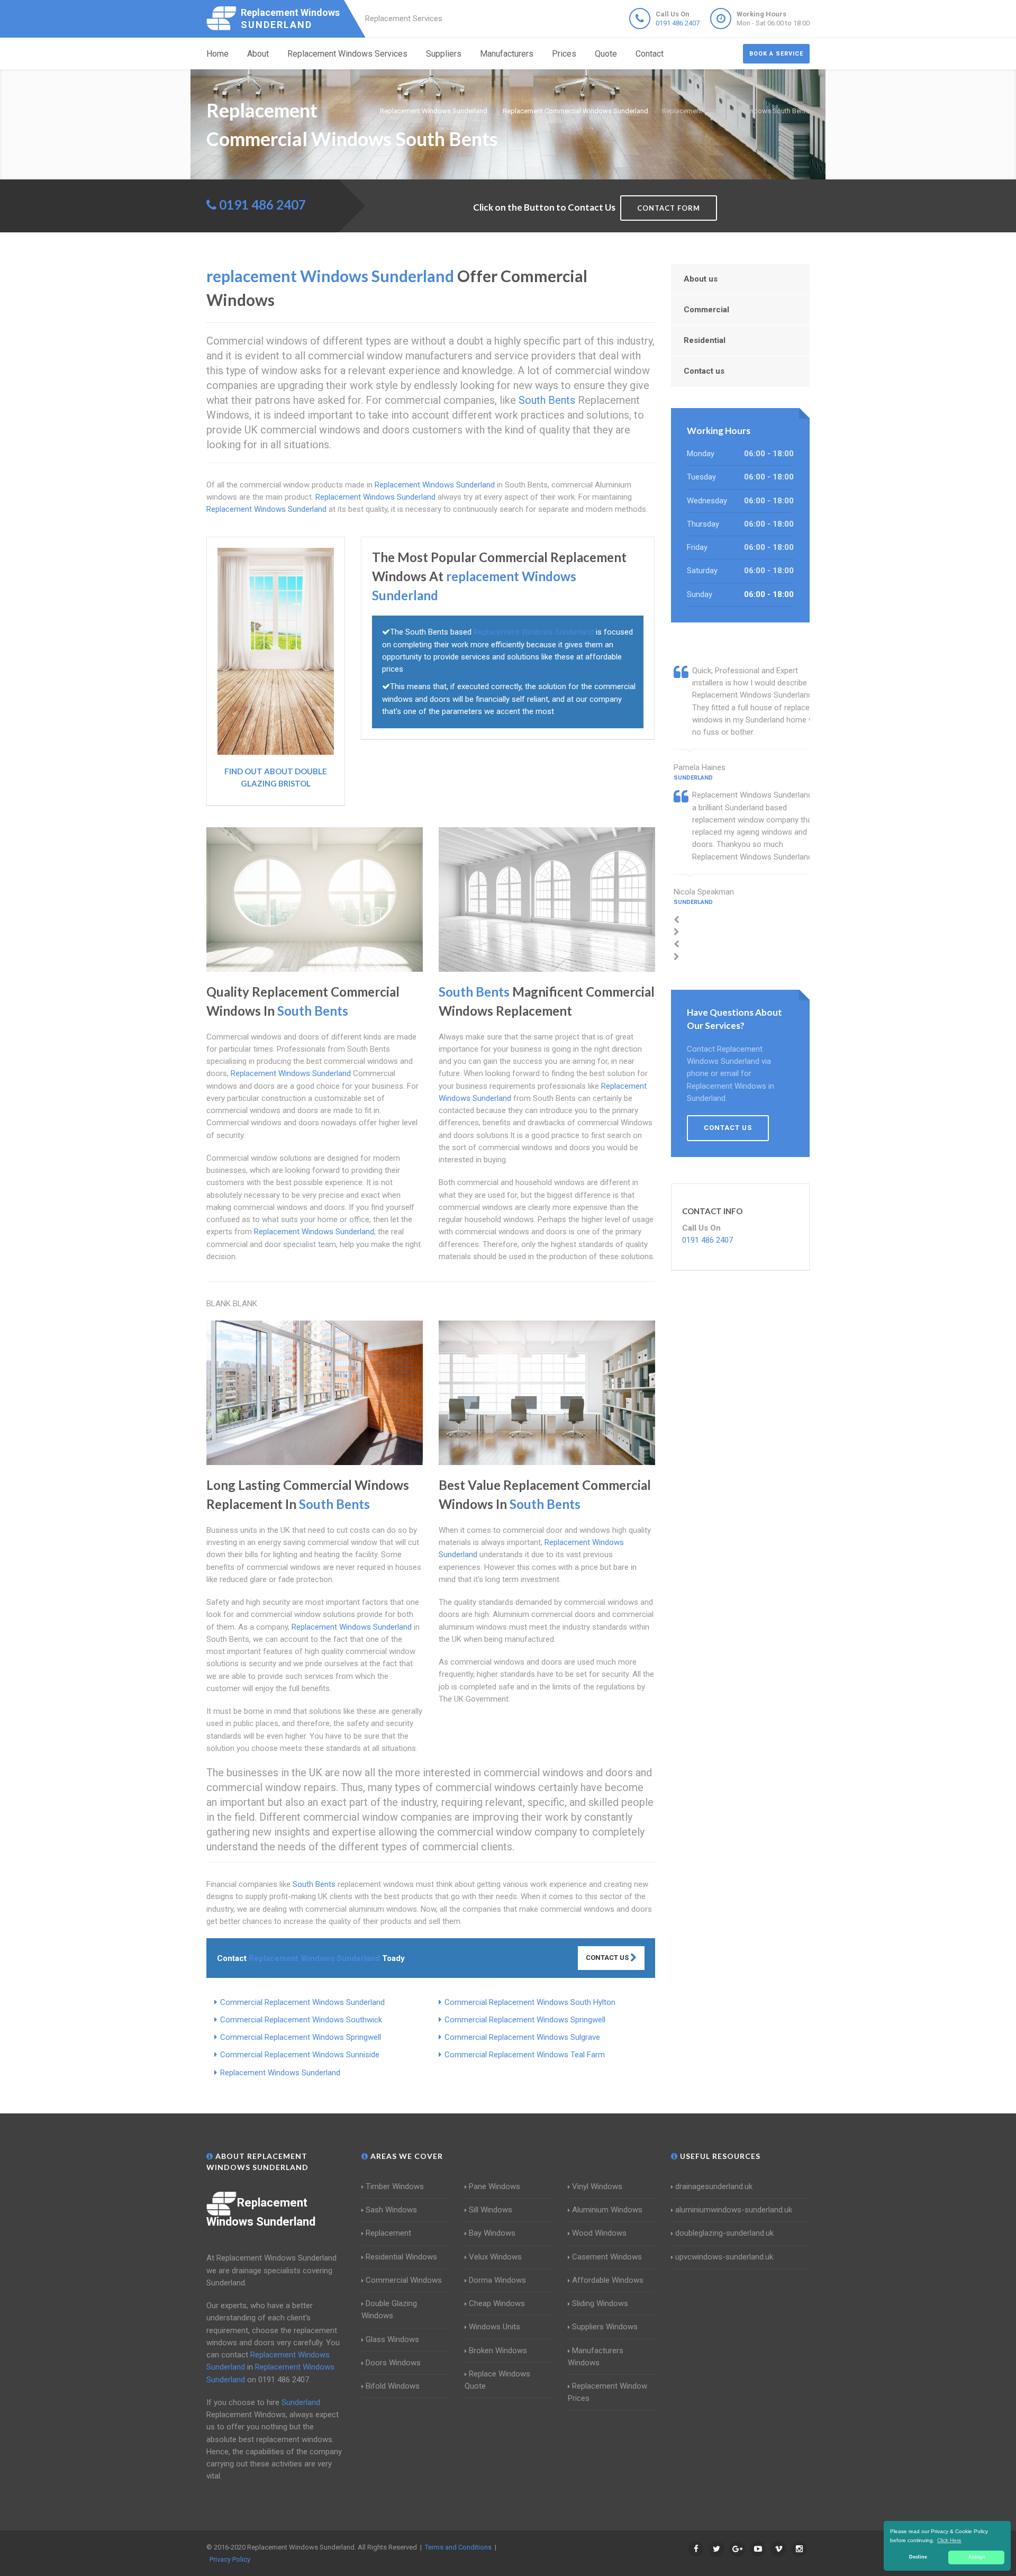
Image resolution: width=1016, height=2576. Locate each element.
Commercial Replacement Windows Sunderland (302, 2002)
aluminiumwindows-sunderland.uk (734, 2210)
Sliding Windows (600, 2303)
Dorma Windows (497, 2280)
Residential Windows (401, 2257)
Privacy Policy (230, 2559)
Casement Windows (607, 2257)
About (258, 54)
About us (701, 279)
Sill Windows (491, 2210)
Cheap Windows (497, 2303)
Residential (705, 340)
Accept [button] (977, 2557)
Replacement (388, 2233)
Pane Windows (495, 2186)
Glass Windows (392, 2339)
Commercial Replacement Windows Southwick (301, 2020)
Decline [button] (918, 2557)
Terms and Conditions (458, 2547)
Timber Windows (395, 2186)
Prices (564, 54)
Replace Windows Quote (497, 2380)
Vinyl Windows (597, 2186)
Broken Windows (498, 2351)
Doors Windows (393, 2363)
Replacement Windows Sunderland (280, 2073)
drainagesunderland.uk (714, 2186)
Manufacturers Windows (596, 2357)
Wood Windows (599, 2233)
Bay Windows (492, 2233)
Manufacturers (507, 54)
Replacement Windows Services (347, 54)
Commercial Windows (404, 2280)
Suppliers (444, 54)
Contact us (704, 371)
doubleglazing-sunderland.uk (724, 2233)
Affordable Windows (608, 2280)
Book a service (776, 54)
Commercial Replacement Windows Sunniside (300, 2055)
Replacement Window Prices (607, 2392)
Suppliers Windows (605, 2327)
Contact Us (608, 1958)
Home (217, 54)
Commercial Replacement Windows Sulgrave (522, 2037)
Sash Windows (391, 2210)
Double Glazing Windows (389, 2310)
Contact (650, 54)
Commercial (706, 310)
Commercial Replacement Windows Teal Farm (525, 2055)
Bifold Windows (393, 2386)
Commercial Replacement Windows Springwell (525, 2020)
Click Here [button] (949, 2540)
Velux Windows (495, 2257)
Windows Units (495, 2327)
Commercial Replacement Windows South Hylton (530, 2002)
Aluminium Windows (607, 2210)
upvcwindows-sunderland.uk (724, 2257)
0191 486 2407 (678, 23)
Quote (606, 54)
